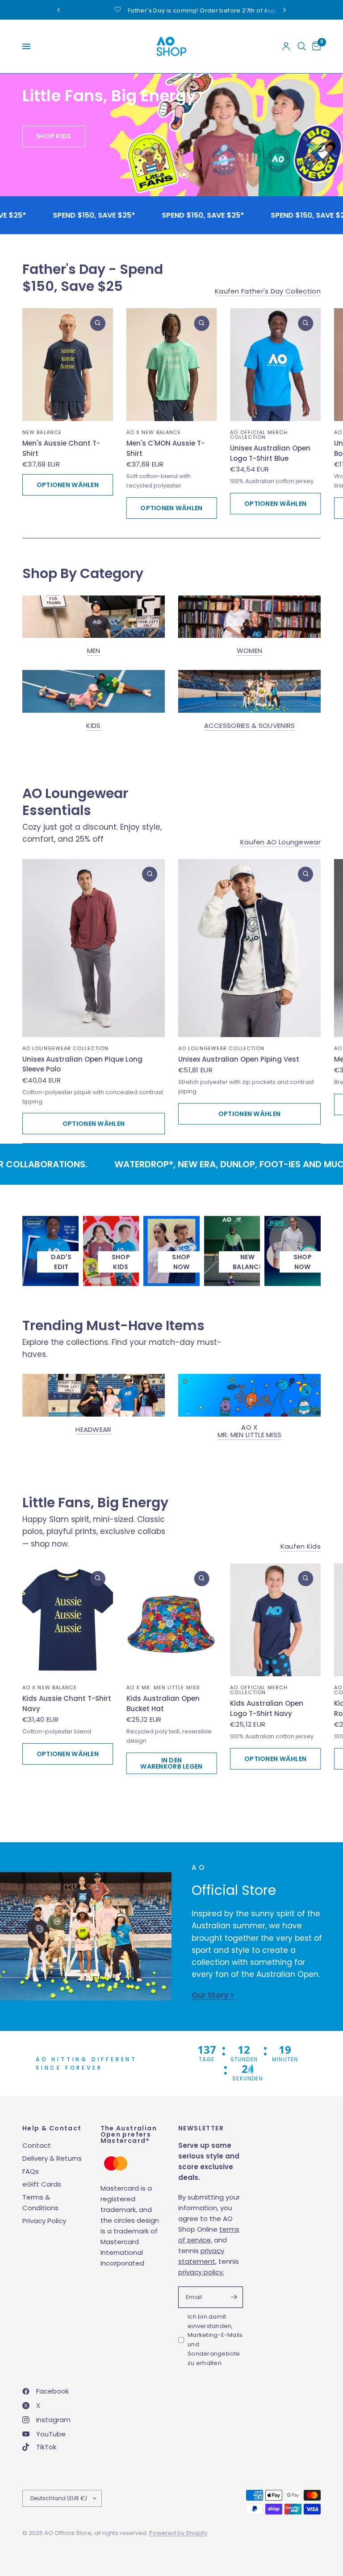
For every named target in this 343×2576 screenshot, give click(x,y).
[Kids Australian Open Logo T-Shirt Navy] (275, 1620)
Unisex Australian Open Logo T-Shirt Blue (270, 453)
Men (94, 651)
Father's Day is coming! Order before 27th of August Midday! (132, 10)
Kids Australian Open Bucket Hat (163, 1704)
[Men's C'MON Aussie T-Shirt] (172, 365)
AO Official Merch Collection (259, 435)
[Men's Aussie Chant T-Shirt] (68, 365)
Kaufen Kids (301, 1546)
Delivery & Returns (52, 2158)
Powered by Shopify (178, 2533)
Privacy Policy (44, 2221)
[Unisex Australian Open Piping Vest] (249, 948)
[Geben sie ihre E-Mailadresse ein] (234, 2297)
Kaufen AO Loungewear (280, 841)
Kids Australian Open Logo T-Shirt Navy (267, 1708)
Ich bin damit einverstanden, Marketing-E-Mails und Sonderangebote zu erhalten (215, 2340)
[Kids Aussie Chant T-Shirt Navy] (68, 1620)
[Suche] (302, 46)
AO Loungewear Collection (65, 1048)
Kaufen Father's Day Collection (268, 291)
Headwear (93, 1429)
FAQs (31, 2171)
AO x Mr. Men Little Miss (250, 1431)
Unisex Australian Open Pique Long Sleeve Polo (82, 1064)
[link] (181, 1262)
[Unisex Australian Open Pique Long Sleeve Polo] (94, 948)
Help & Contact (52, 2128)
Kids (93, 726)
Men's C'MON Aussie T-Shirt (165, 448)
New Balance (42, 432)
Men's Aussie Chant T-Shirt (61, 448)
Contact (37, 2145)
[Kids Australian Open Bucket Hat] (172, 1620)
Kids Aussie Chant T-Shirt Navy (67, 1704)
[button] (64, 195)
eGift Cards (42, 2184)
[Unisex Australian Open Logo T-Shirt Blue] (275, 365)
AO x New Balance (154, 432)
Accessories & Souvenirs (250, 726)
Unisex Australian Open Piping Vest (239, 1059)
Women (250, 651)
